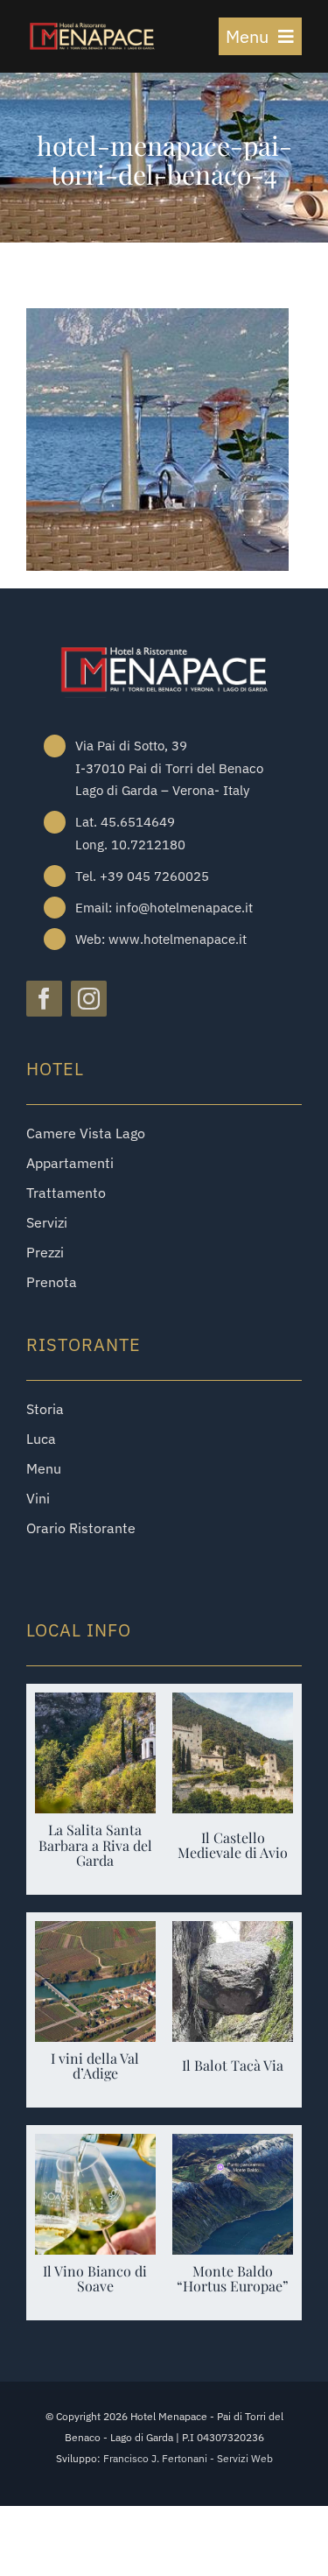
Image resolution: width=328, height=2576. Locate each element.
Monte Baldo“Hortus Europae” (233, 2279)
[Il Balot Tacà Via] (233, 1934)
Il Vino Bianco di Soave (95, 2279)
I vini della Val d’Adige (95, 2066)
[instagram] (89, 999)
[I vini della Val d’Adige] (95, 1934)
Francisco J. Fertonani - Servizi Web (188, 2458)
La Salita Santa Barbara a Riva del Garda (95, 1845)
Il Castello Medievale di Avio (233, 1845)
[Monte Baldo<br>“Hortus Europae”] (233, 2147)
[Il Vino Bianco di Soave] (95, 2147)
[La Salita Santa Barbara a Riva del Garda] (95, 1705)
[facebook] (44, 999)
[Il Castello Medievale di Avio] (233, 1705)
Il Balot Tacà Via (233, 2065)
